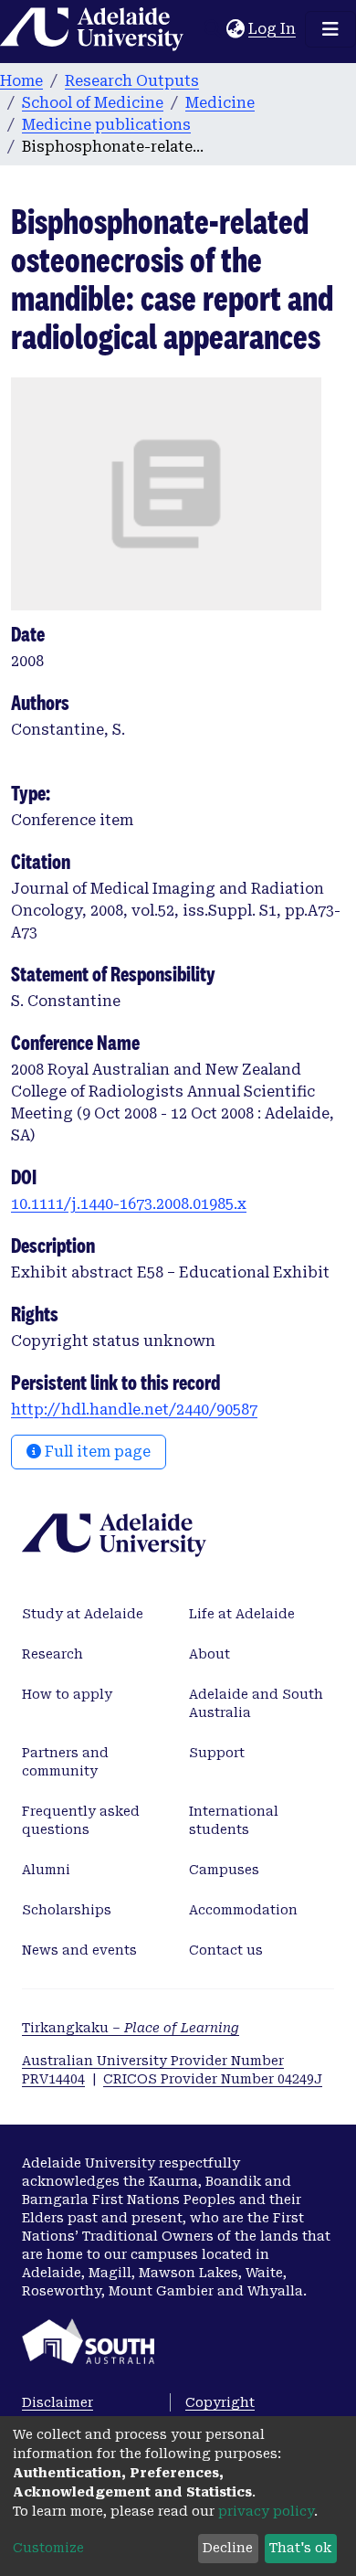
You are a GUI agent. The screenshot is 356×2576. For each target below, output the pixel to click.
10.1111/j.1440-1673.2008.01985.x (129, 1204)
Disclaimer (58, 2402)
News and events (79, 1950)
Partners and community (65, 1762)
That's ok (300, 2548)
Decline (228, 2548)
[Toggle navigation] (330, 29)
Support (217, 1753)
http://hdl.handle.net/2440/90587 (134, 1410)
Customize (48, 2548)
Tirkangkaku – (131, 2028)
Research (52, 1654)
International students (234, 1820)
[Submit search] (212, 29)
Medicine (220, 103)
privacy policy (266, 2511)
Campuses (224, 1870)
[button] (235, 29)
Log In (273, 29)
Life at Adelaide (242, 1614)
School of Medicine (93, 103)
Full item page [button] (96, 1452)
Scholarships (67, 1910)
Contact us (226, 1950)
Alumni (46, 1870)
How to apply (67, 1694)
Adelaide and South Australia (256, 1703)
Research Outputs (132, 81)
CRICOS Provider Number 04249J (213, 2079)
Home (21, 81)
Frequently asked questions (81, 1820)
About (209, 1654)
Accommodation (243, 1910)
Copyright (220, 2402)
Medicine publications (106, 125)
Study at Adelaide (83, 1614)
